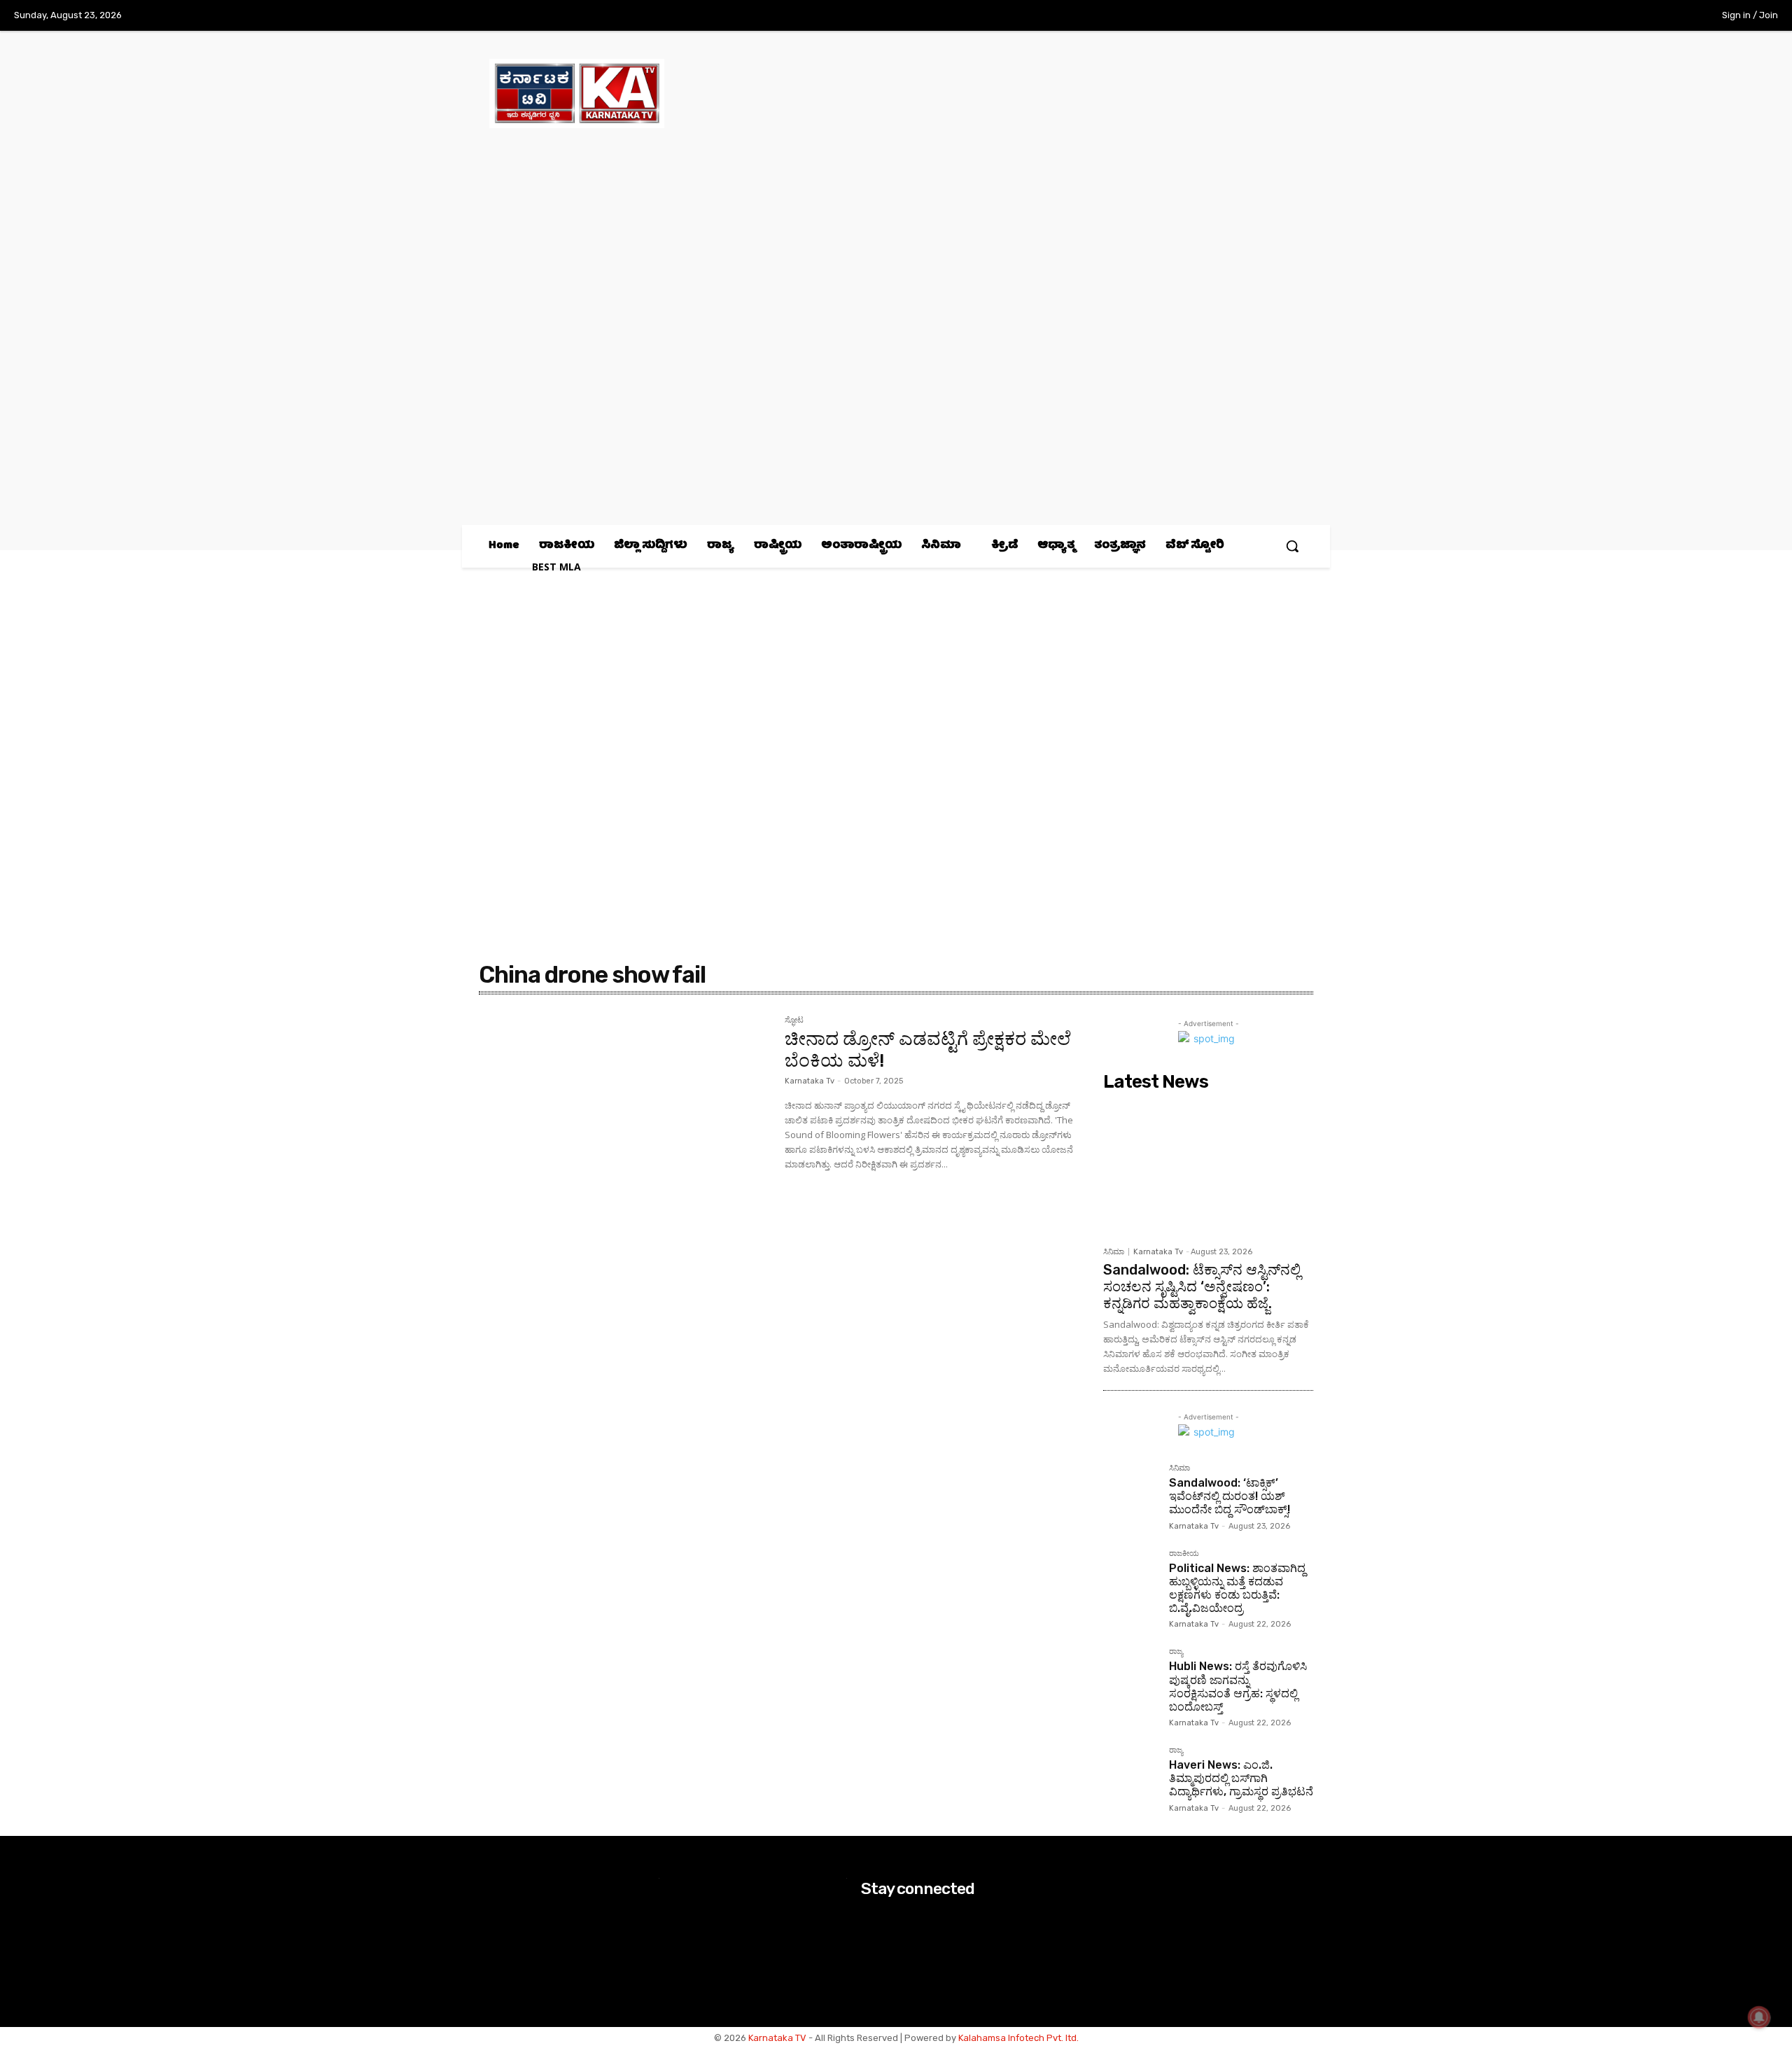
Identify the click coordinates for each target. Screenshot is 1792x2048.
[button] (1292, 546)
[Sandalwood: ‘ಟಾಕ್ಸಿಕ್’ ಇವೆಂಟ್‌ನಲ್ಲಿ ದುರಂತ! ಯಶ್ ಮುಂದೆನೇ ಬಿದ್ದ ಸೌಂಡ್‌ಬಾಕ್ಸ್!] (1130, 1492)
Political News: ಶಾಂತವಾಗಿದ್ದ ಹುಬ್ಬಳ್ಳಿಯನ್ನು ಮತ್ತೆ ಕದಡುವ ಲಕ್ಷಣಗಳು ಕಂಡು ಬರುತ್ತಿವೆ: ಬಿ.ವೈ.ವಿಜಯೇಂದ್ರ (1237, 1588)
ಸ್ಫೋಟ (794, 1021)
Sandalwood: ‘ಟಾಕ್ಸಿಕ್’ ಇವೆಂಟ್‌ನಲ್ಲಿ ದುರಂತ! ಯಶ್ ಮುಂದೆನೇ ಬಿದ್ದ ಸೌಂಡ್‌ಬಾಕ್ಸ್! (1230, 1496)
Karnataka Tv (810, 1081)
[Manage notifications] (1759, 2017)
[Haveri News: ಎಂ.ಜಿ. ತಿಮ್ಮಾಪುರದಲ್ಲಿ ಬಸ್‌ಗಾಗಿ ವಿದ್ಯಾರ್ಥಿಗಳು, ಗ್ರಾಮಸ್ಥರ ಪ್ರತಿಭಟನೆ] (1130, 1774)
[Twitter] (1644, 16)
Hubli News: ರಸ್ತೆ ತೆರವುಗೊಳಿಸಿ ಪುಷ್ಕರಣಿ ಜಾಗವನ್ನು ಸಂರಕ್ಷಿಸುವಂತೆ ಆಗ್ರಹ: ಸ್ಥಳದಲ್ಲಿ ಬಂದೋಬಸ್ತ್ (1238, 1686)
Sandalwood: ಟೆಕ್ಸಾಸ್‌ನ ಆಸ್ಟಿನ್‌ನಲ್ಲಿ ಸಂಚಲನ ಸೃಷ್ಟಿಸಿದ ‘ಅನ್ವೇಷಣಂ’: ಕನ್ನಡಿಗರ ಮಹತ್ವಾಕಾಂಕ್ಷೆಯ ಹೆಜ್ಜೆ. (1202, 1286)
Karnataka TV (777, 2038)
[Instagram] (1614, 16)
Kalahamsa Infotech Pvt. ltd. (1018, 2038)
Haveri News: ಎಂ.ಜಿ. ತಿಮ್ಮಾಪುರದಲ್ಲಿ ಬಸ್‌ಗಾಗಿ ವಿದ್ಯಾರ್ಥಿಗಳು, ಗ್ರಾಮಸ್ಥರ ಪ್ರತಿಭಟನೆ (1241, 1778)
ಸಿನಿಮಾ (1114, 1252)
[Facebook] (1585, 16)
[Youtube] (1672, 16)
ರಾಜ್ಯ (1176, 1652)
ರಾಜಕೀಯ (1184, 1554)
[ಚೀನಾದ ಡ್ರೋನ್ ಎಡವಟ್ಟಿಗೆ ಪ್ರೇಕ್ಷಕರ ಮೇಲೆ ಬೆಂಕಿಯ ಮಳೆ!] (625, 1113)
